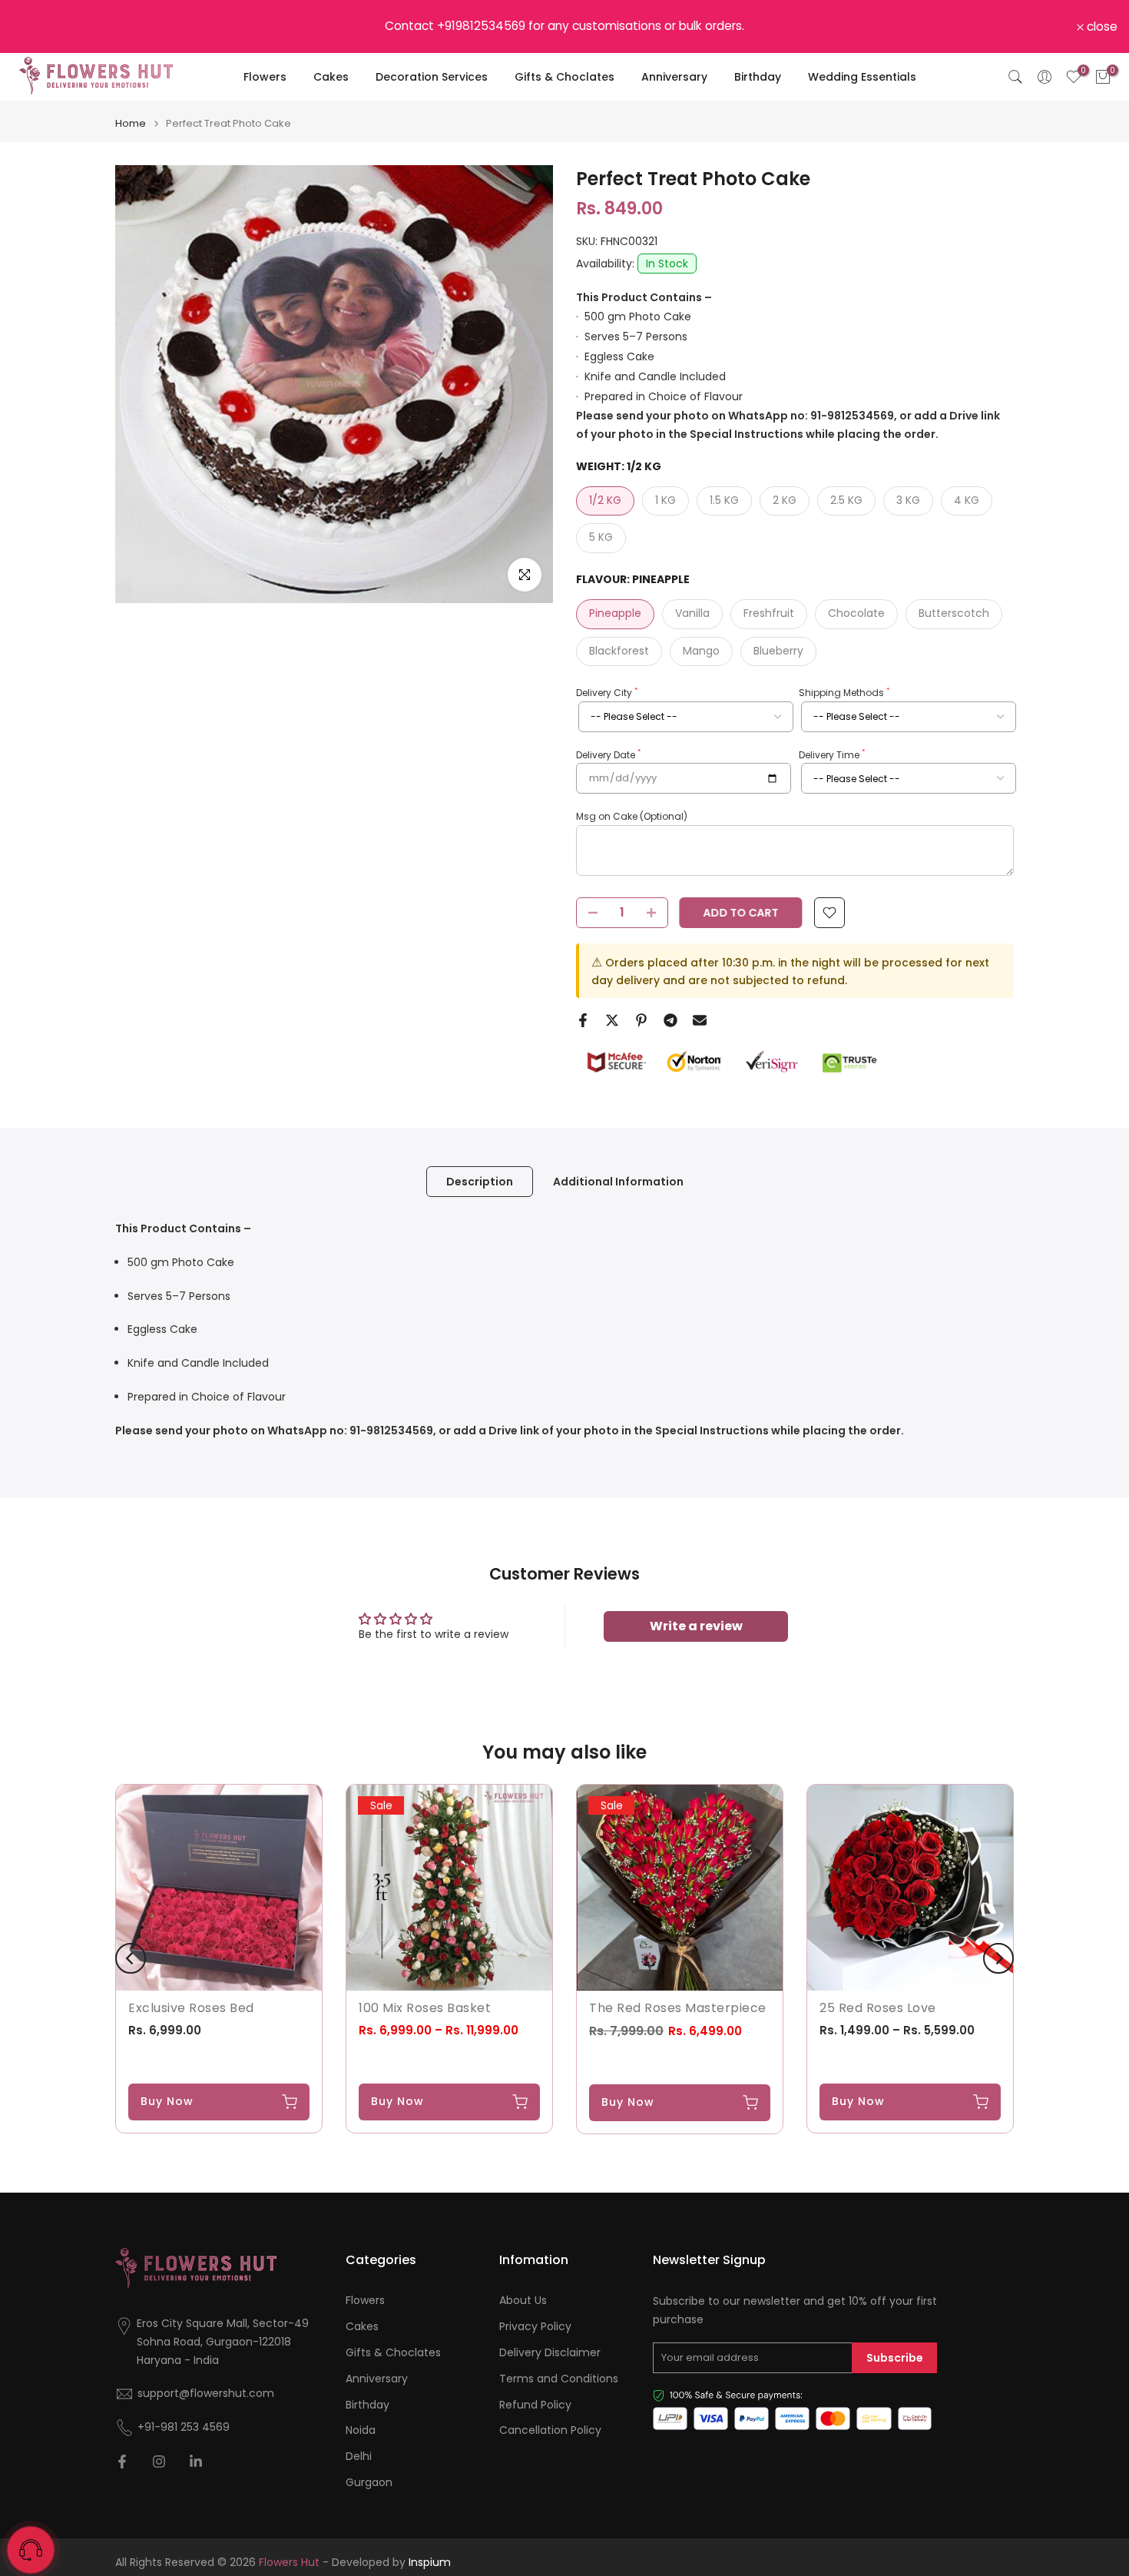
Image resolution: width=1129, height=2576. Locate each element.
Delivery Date (608, 754)
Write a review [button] (696, 1626)
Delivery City (607, 693)
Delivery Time (832, 754)
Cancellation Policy (550, 2430)
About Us (523, 2301)
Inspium (430, 2563)
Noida (361, 2430)
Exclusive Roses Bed (191, 2008)
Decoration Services (432, 77)
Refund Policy (535, 2405)
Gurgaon (369, 2483)
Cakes (331, 77)
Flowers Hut (289, 2563)
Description (480, 1182)
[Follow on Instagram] (159, 2462)
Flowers (265, 77)
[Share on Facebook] (583, 1020)
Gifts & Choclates (564, 77)
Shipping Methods (844, 693)
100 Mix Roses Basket (425, 2008)
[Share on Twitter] (612, 1020)
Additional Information (618, 1182)
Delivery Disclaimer (550, 2353)
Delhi (359, 2457)
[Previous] (131, 1958)
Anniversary (674, 77)
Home (131, 123)
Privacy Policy (535, 2327)
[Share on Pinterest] (641, 1020)
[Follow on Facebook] (122, 2462)
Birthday (758, 77)
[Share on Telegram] (670, 1020)
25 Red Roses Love (878, 2008)
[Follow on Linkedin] (196, 2462)
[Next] (998, 1958)
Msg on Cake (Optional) (632, 816)
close (35, 27)
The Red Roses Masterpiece (678, 2008)
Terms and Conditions (559, 2379)
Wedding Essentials (862, 77)
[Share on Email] (700, 1020)
